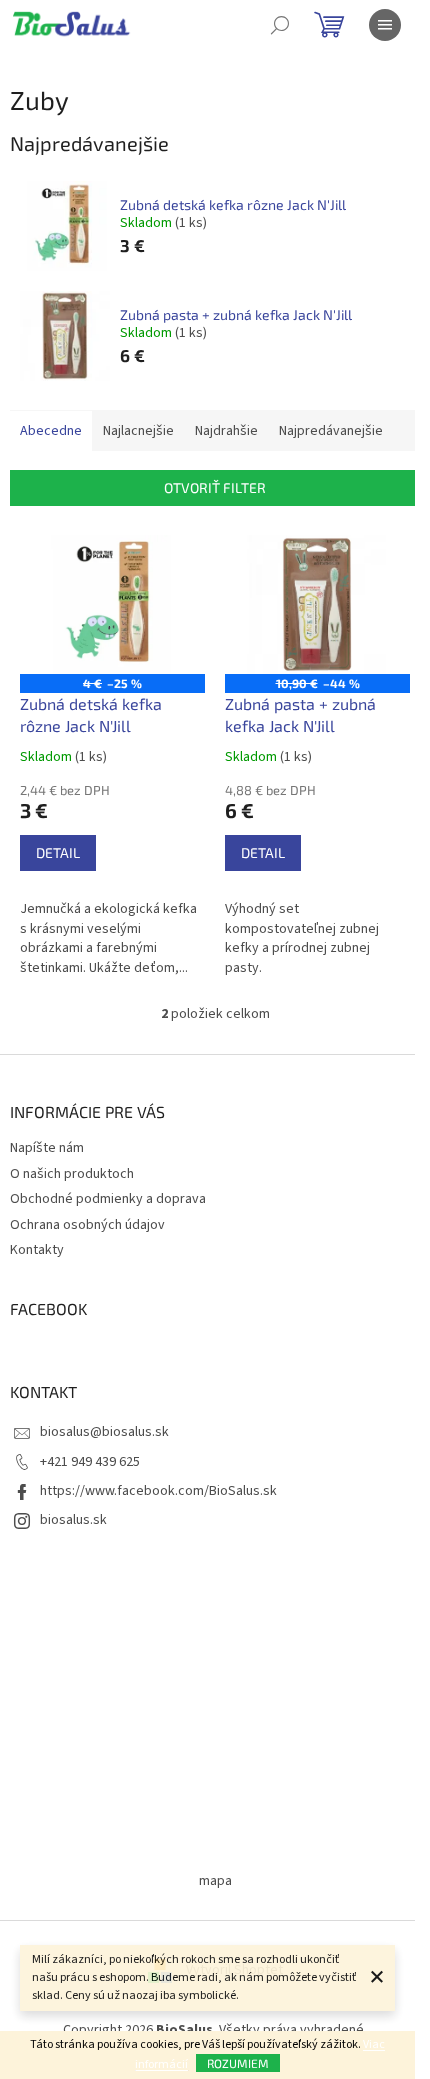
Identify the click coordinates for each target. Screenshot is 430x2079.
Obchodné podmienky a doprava (108, 1199)
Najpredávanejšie (331, 431)
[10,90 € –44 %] (317, 604)
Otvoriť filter (215, 487)
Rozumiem (238, 2063)
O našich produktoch (72, 1174)
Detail (58, 852)
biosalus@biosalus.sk (104, 1432)
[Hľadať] (280, 25)
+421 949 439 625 (90, 1462)
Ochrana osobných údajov (87, 1225)
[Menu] (385, 25)
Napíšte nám (47, 1148)
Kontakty (37, 1250)
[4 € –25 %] (112, 604)
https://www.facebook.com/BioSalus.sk (158, 1491)
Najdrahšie (226, 431)
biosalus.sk (73, 1520)
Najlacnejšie (138, 431)
